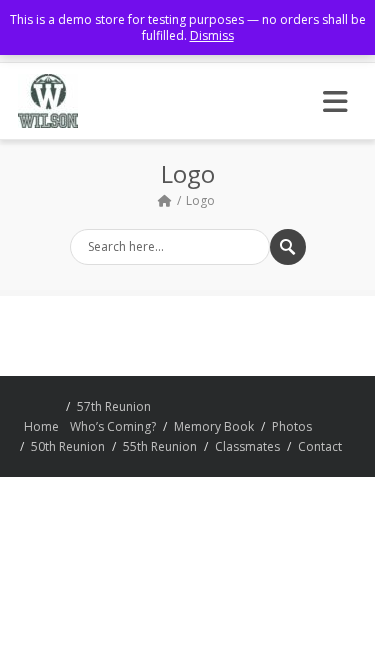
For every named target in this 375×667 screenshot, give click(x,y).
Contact (320, 446)
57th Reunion (114, 406)
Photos (292, 426)
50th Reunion (68, 446)
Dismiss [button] (212, 35)
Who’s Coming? (113, 426)
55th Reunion (160, 446)
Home (41, 426)
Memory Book (214, 426)
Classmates (247, 446)
